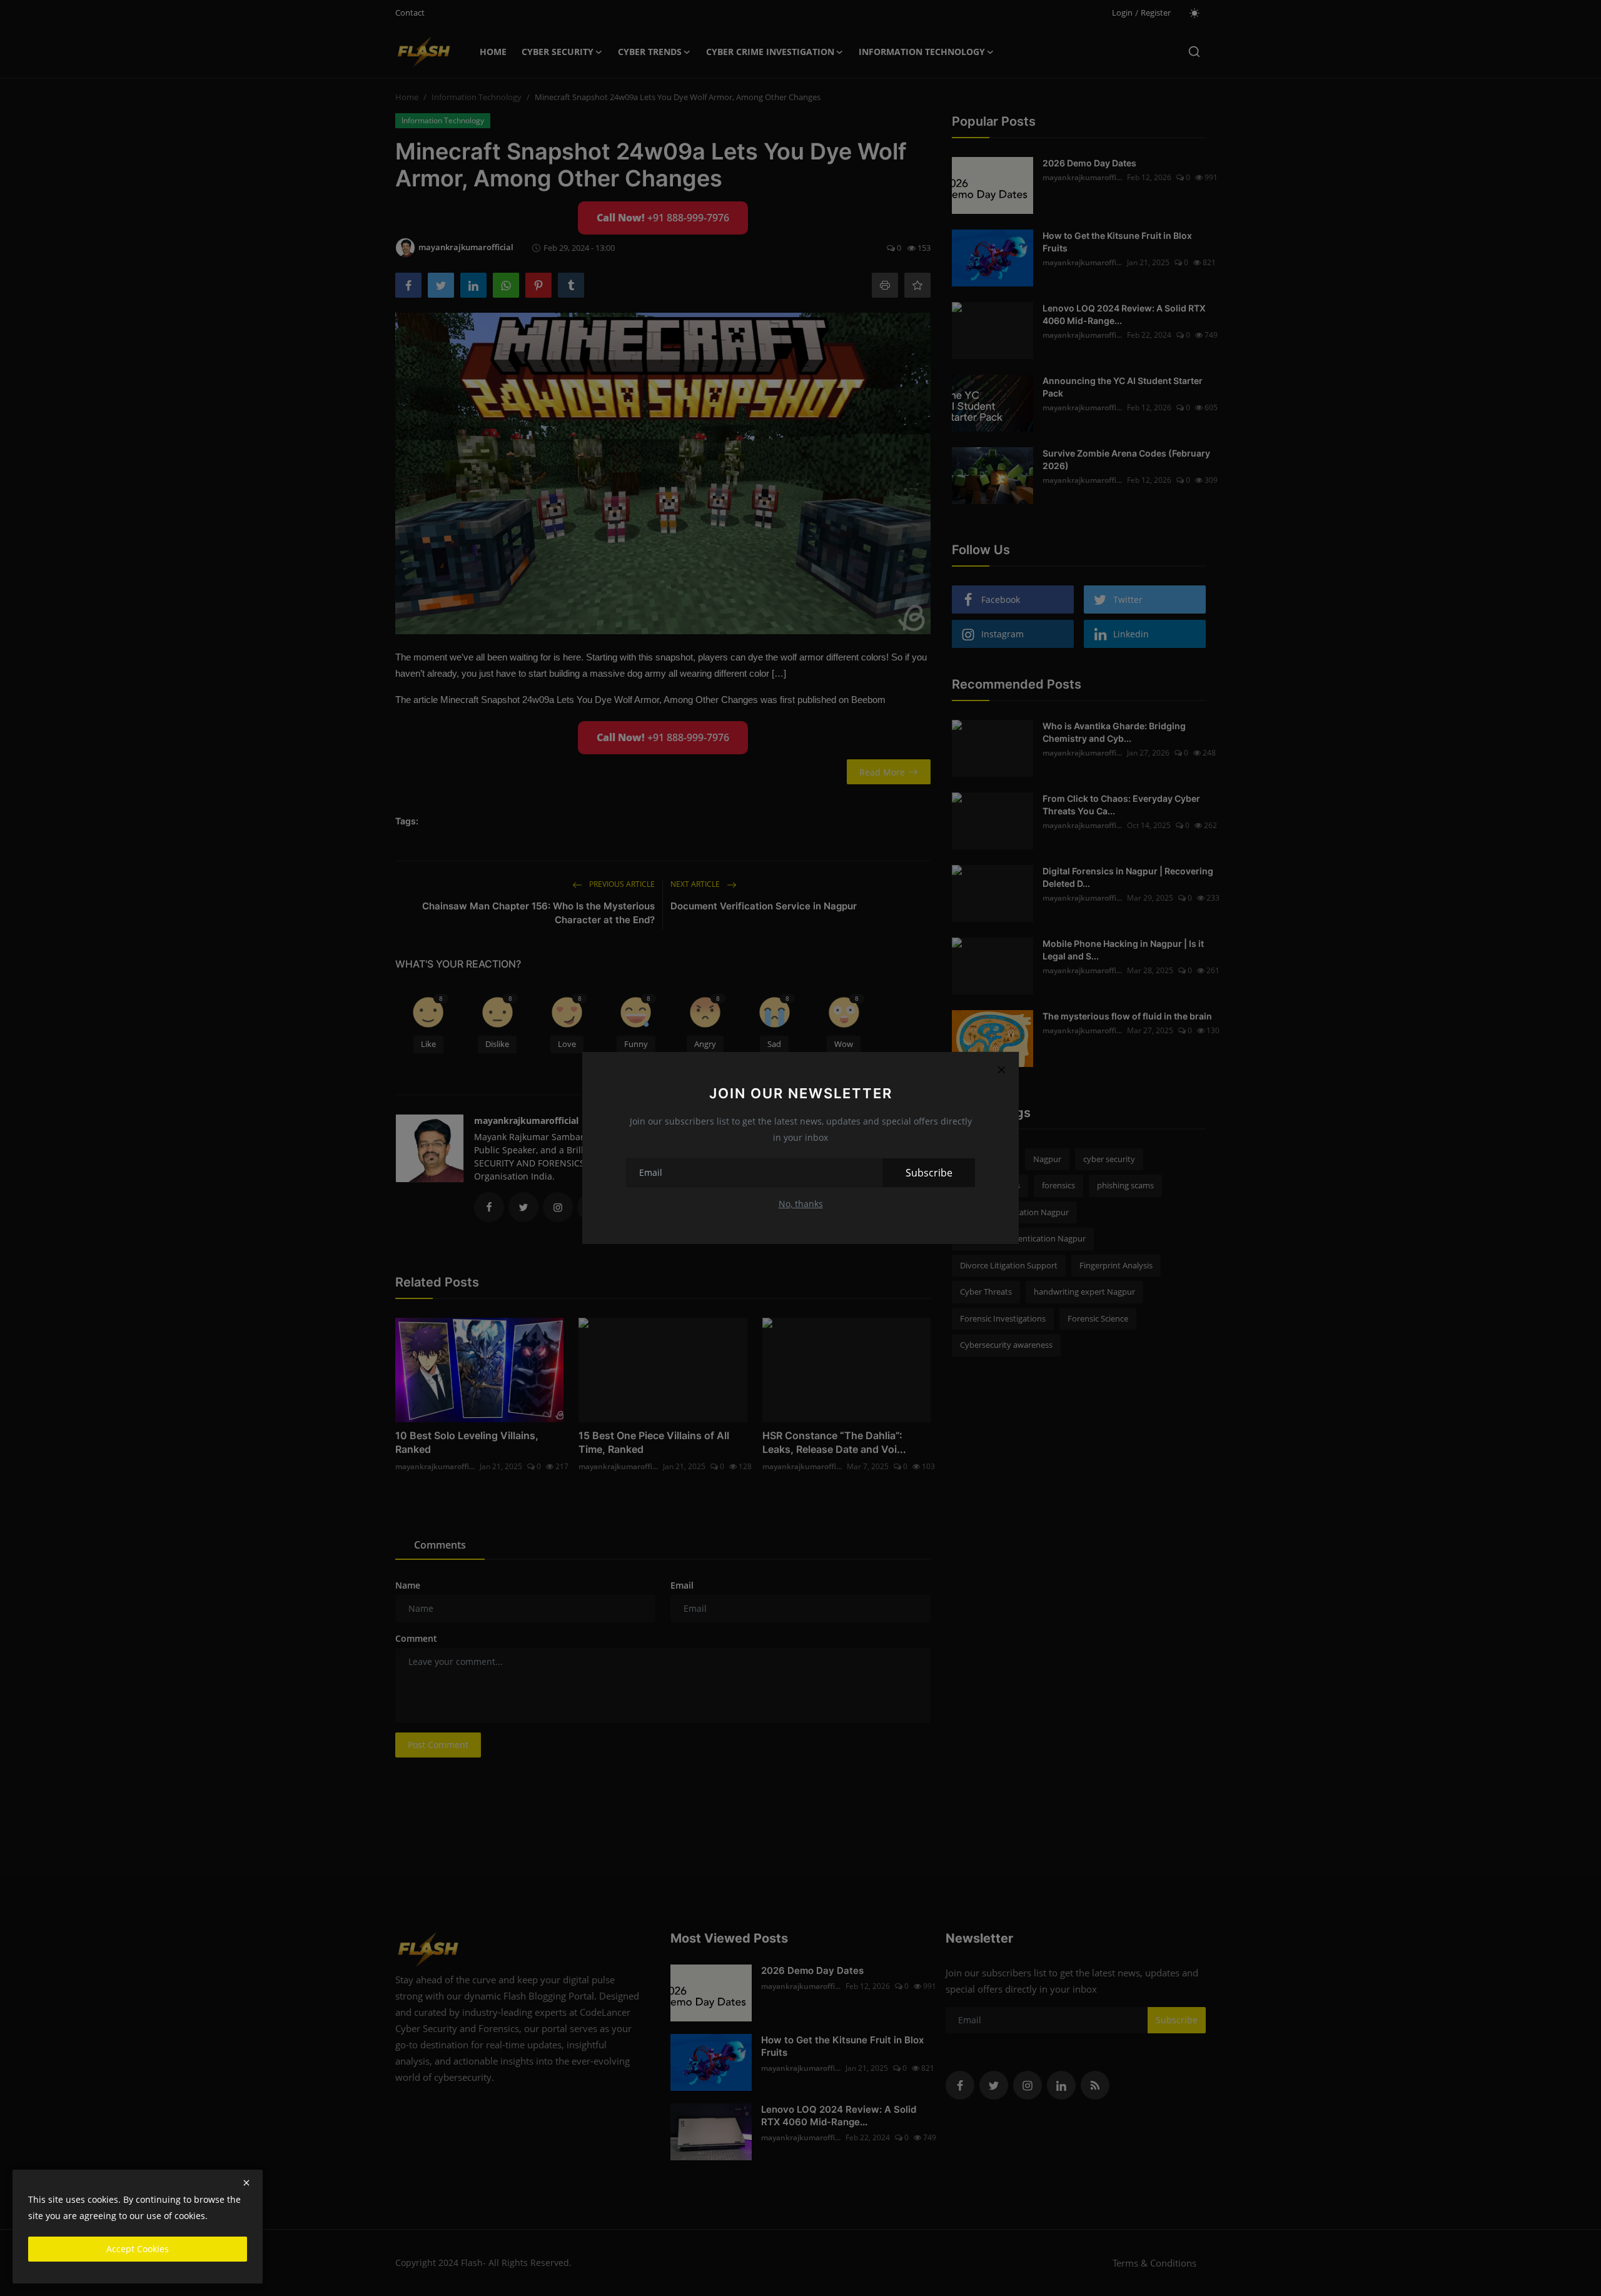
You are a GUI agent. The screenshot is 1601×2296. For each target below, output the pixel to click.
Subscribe (929, 1173)
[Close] (1001, 1070)
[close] (246, 2183)
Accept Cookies (138, 2249)
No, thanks (801, 1204)
